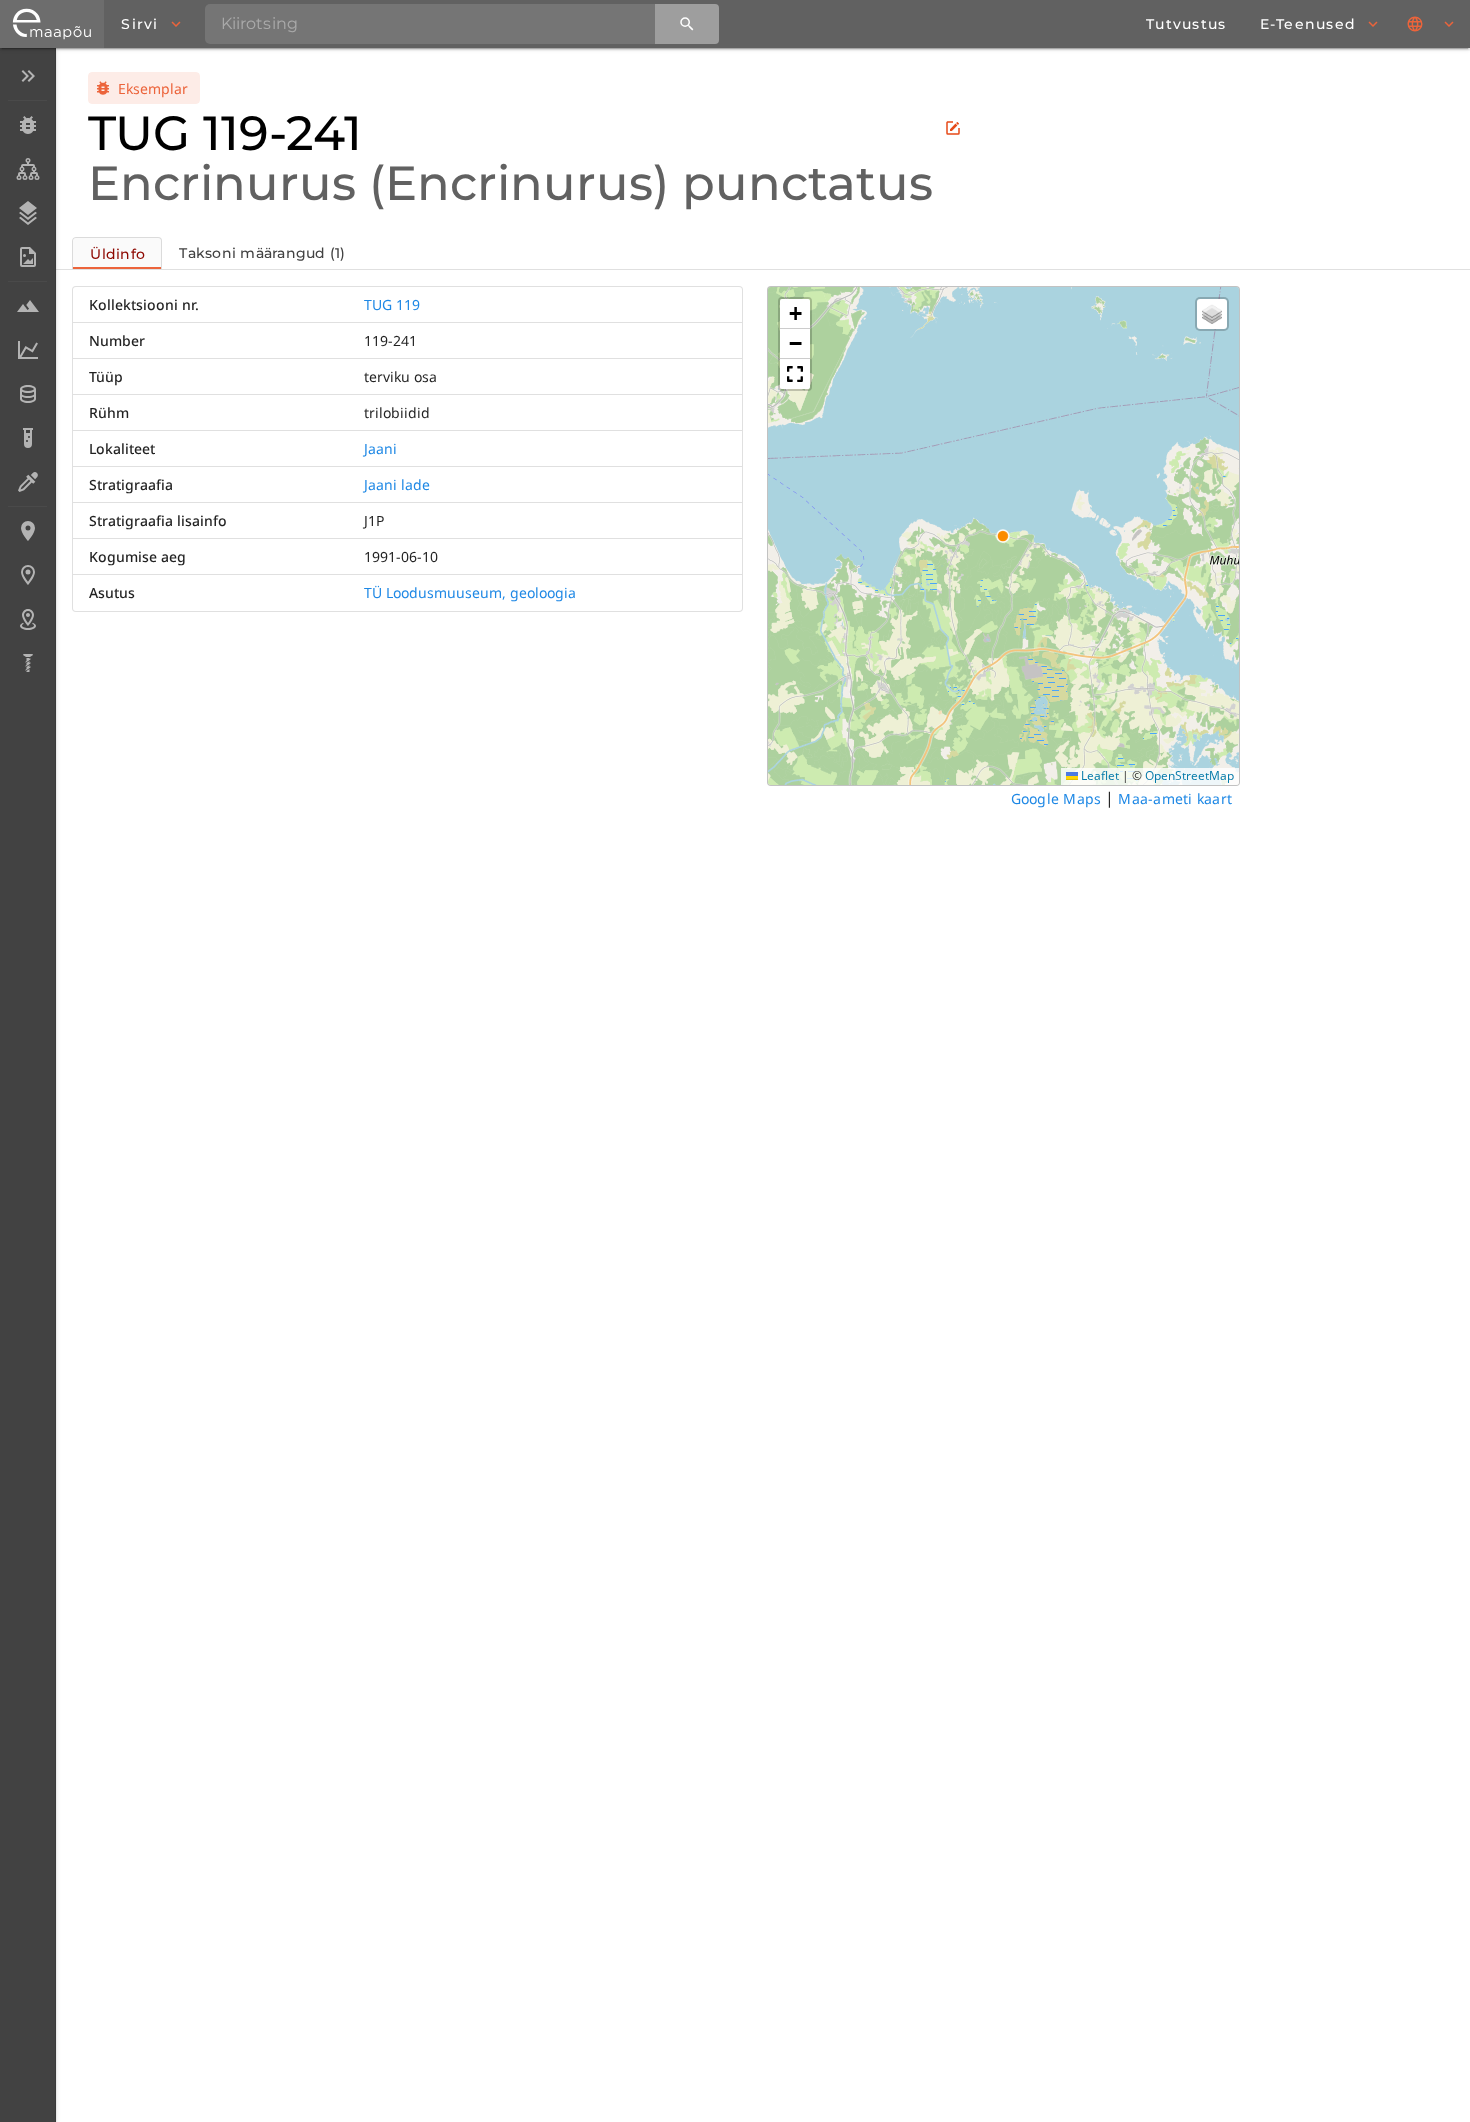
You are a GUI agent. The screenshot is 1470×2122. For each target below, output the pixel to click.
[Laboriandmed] (27, 350)
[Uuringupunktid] (27, 575)
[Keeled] (1432, 24)
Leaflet (1098, 775)
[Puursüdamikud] (27, 663)
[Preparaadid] (27, 482)
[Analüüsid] (27, 438)
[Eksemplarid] (27, 125)
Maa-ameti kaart (1175, 798)
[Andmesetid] (27, 394)
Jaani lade (397, 484)
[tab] (117, 253)
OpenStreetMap (1189, 775)
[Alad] (27, 619)
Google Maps (1056, 798)
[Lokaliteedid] (27, 531)
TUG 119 (392, 304)
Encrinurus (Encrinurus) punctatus (510, 183)
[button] (795, 314)
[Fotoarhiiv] (27, 257)
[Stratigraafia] (27, 213)
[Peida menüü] (27, 76)
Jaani (380, 448)
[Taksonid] (27, 169)
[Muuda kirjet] (953, 128)
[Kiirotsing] (687, 24)
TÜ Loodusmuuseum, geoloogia (470, 592)
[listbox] (27, 371)
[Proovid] (27, 306)
